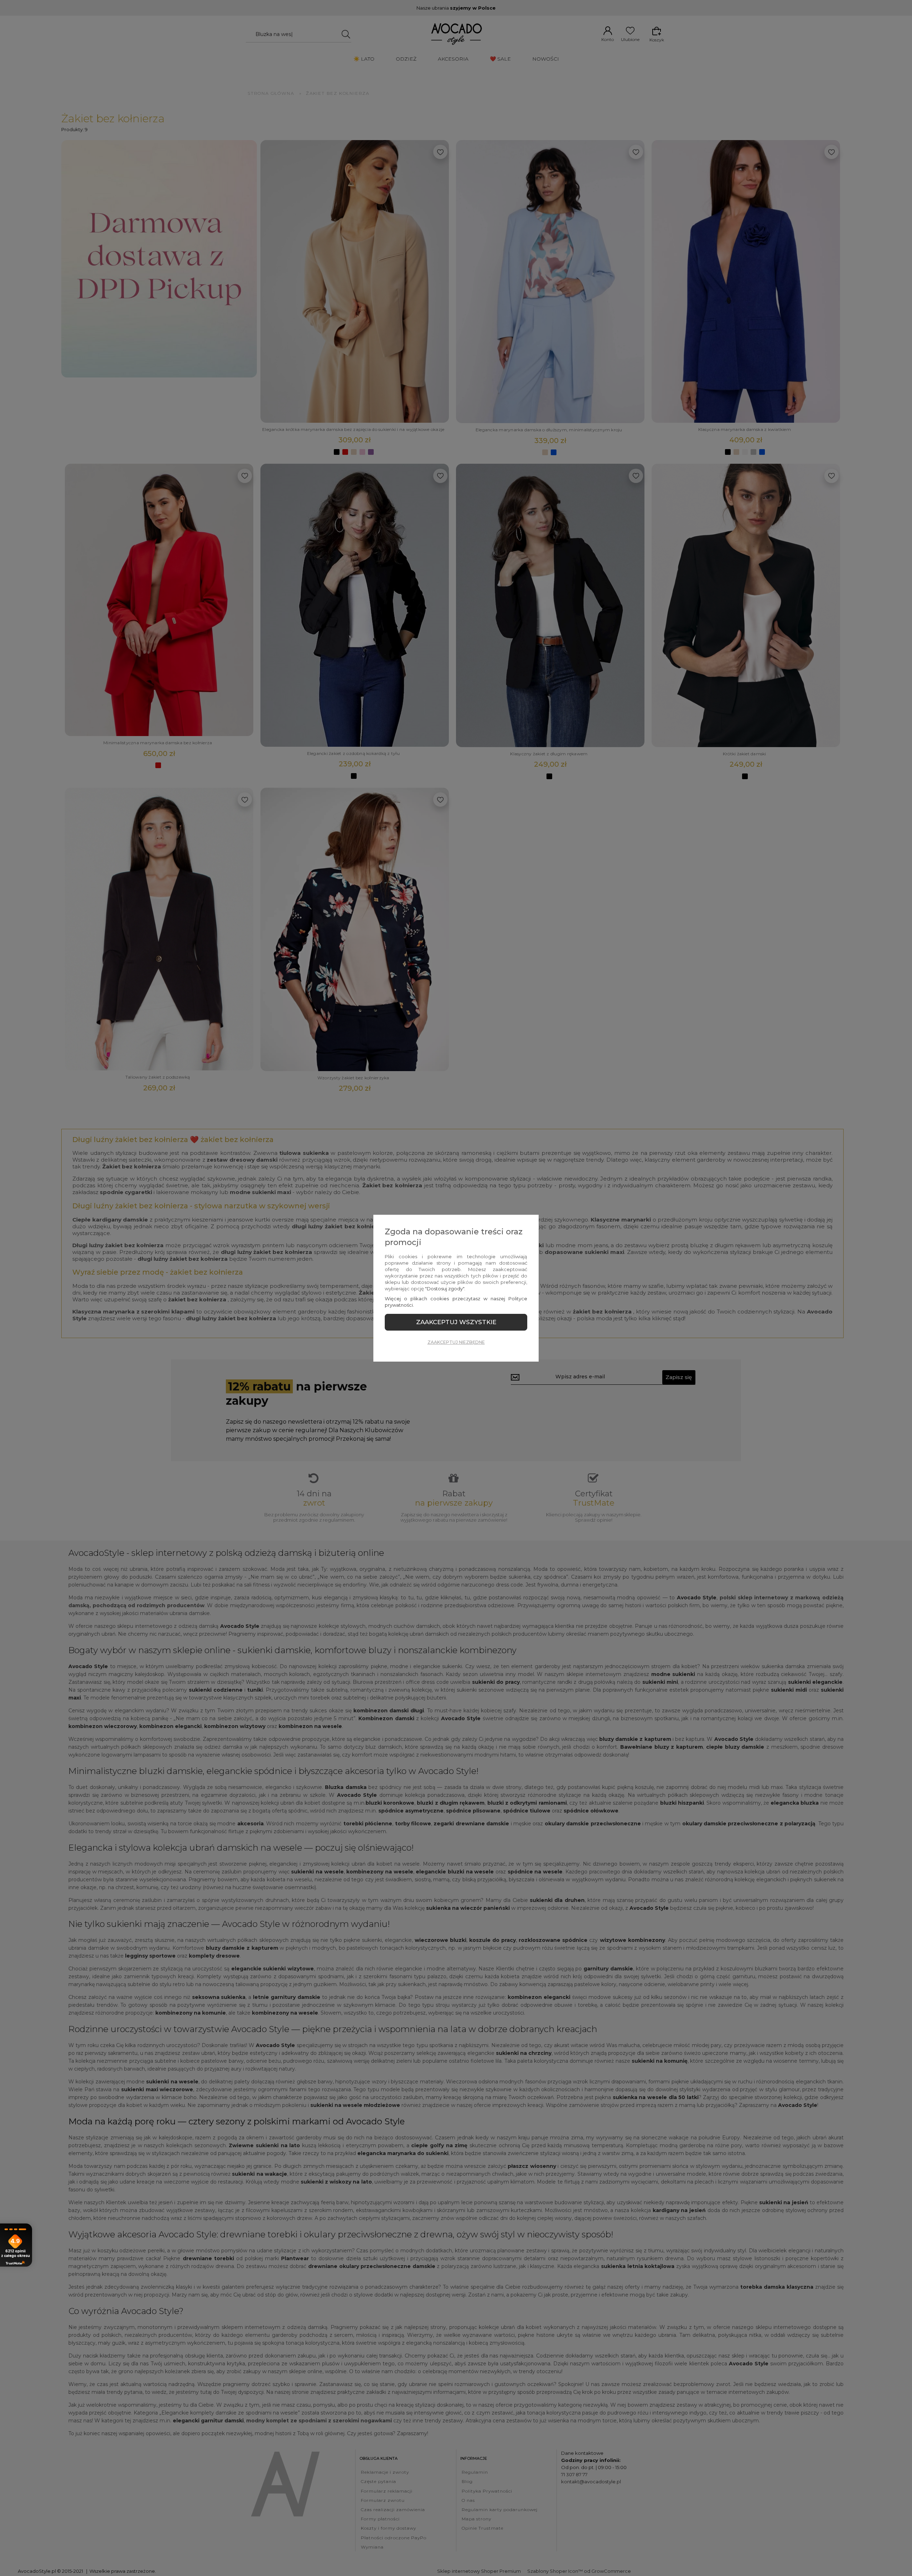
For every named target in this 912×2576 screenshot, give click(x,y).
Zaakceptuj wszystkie (456, 1322)
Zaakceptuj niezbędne (456, 1342)
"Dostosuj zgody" (445, 1289)
